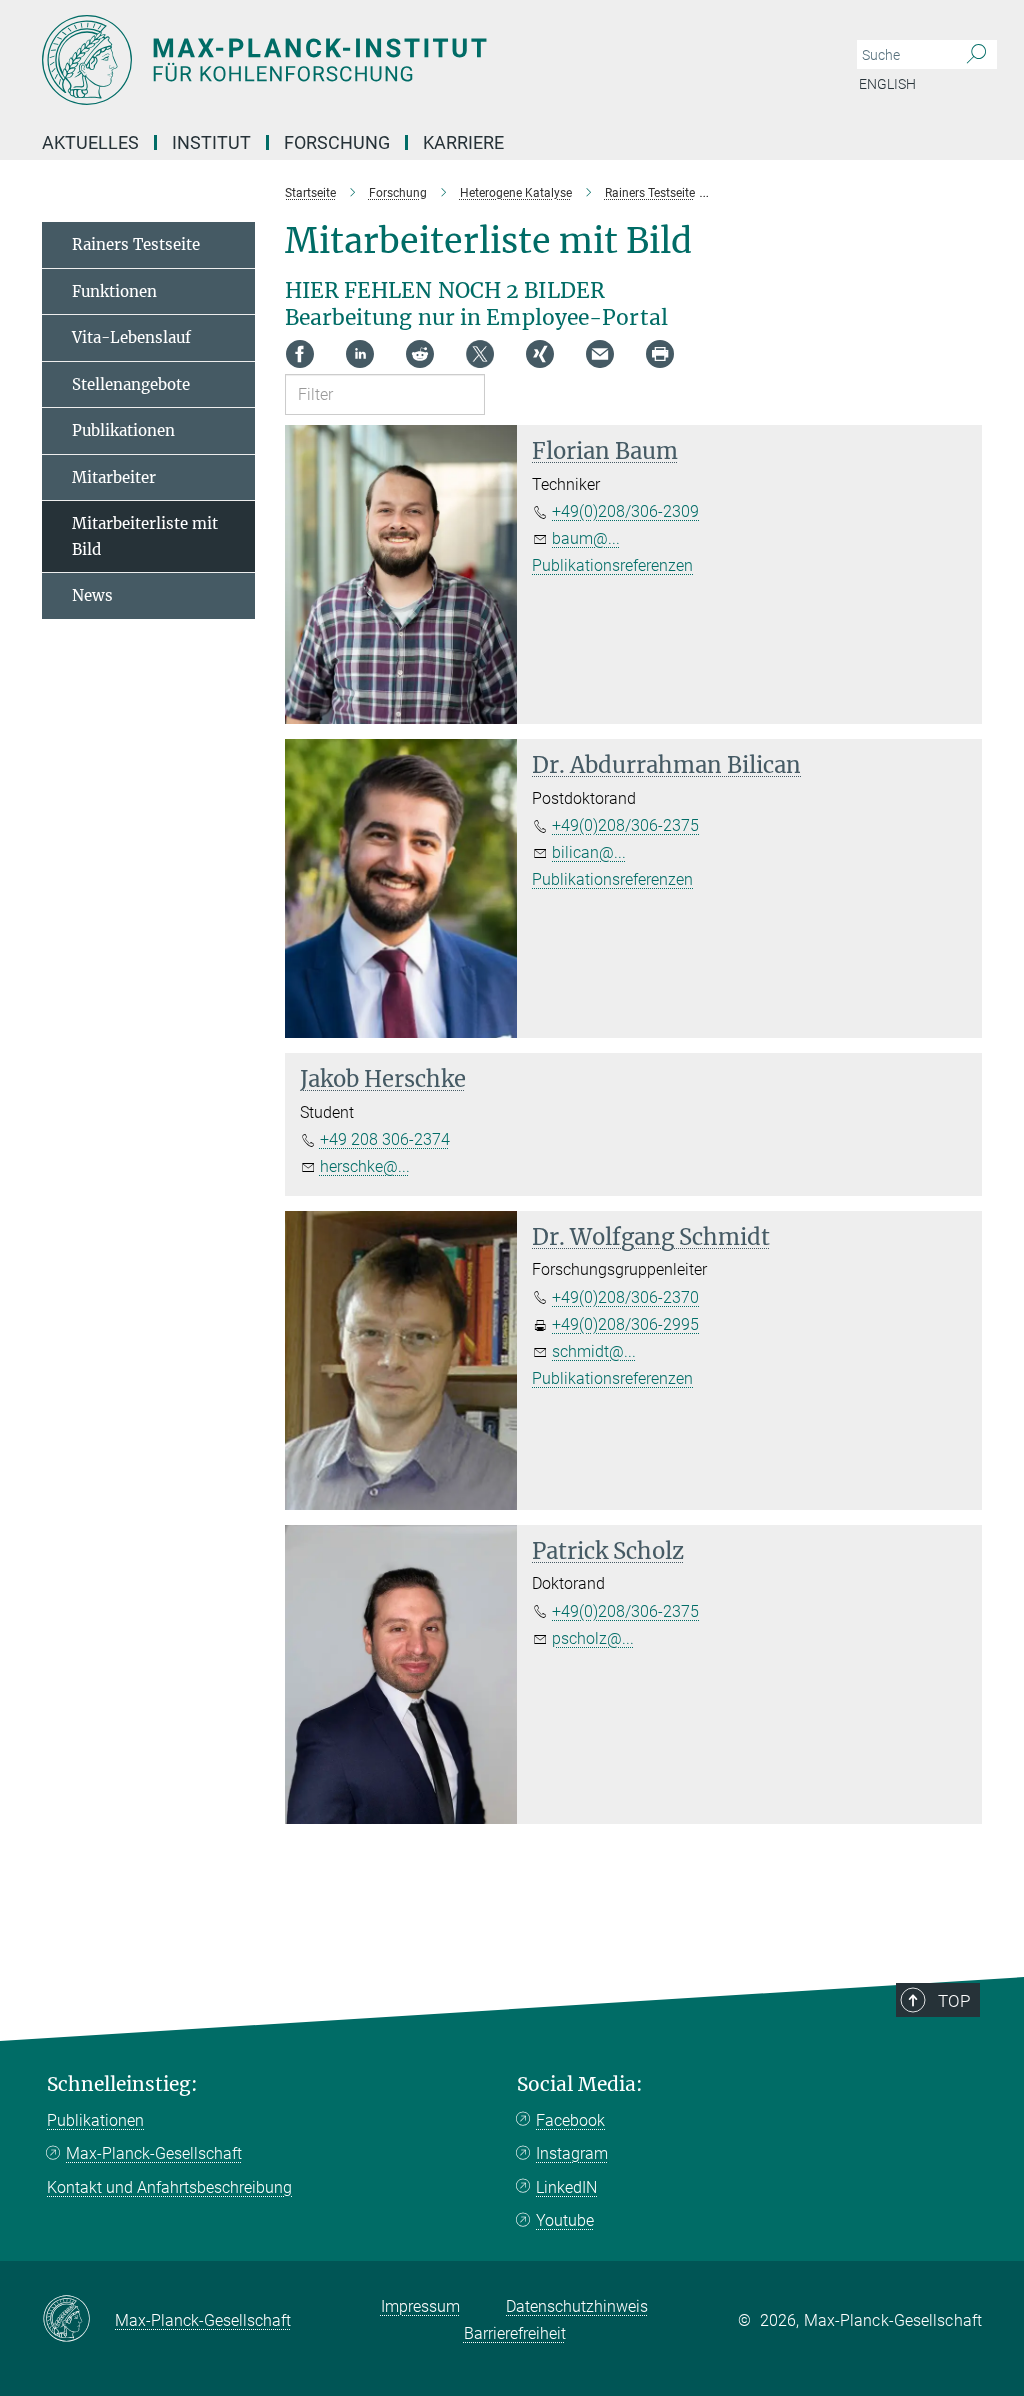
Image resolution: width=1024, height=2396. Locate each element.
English (887, 84)
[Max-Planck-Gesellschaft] (78, 2320)
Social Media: (580, 2084)
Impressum (420, 2306)
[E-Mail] (600, 354)
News (92, 595)
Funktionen (114, 291)
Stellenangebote (131, 384)
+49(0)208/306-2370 (625, 1297)
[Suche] (976, 55)
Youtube (565, 2220)
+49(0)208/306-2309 (625, 511)
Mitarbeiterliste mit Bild (145, 536)
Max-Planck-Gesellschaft (154, 2153)
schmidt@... (594, 1351)
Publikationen (123, 430)
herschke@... (365, 1166)
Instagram (572, 2153)
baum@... (586, 538)
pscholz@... (593, 1638)
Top (954, 2001)
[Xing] (540, 354)
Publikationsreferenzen (612, 565)
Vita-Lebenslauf (131, 337)
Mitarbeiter (114, 477)
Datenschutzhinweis (577, 2306)
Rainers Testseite (136, 244)
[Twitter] (480, 354)
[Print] (660, 354)
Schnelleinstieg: (122, 2084)
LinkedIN (566, 2187)
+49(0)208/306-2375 (625, 825)
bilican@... (589, 852)
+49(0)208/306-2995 (625, 1324)
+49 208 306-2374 (385, 1139)
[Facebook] (300, 354)
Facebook (570, 2120)
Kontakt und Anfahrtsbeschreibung (169, 2187)
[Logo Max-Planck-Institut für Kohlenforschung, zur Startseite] (417, 60)
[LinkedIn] (360, 354)
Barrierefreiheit (515, 2333)
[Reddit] (420, 354)
